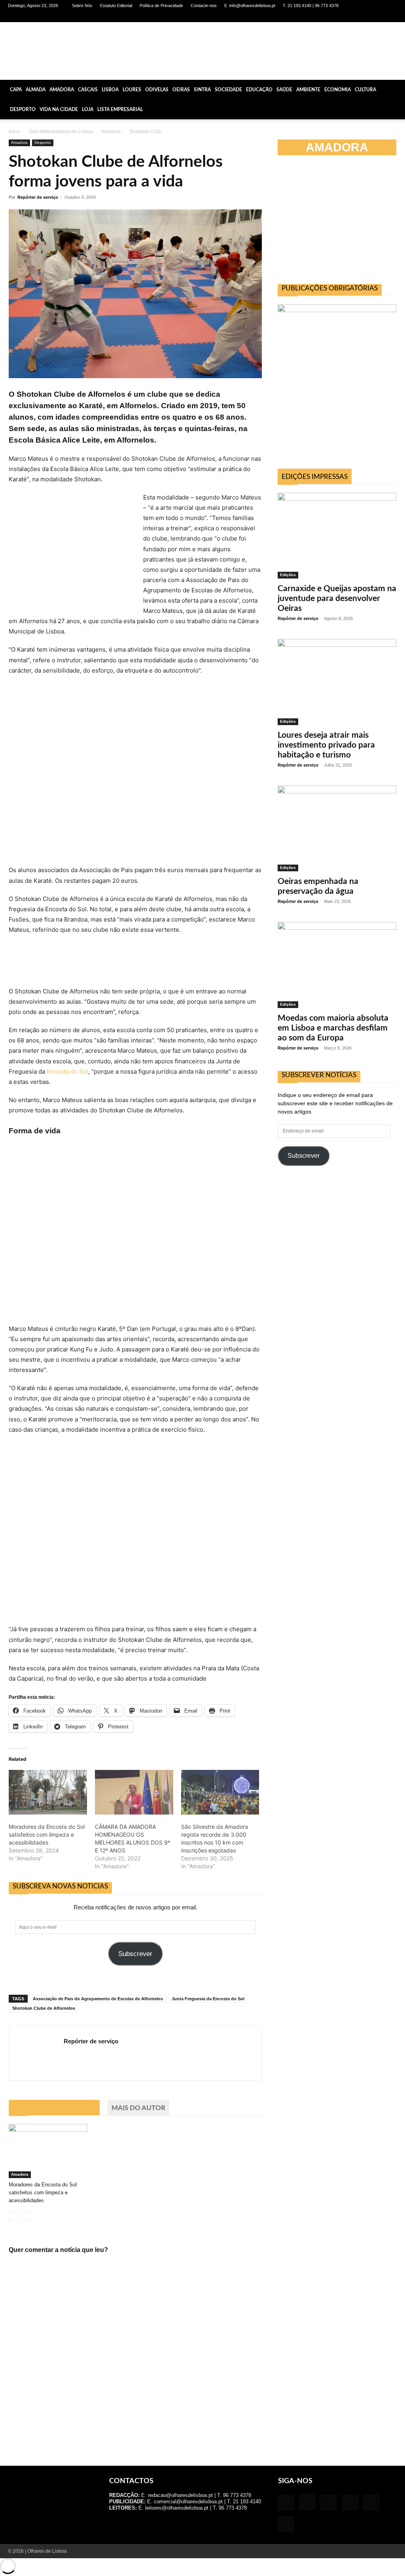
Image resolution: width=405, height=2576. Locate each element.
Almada (36, 90)
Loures (132, 90)
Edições (288, 575)
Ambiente (308, 90)
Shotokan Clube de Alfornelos (44, 2008)
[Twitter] (378, 17)
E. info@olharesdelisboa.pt (250, 6)
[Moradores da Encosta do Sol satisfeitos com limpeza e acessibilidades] (48, 1792)
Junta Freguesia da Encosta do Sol (208, 1999)
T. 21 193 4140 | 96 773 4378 (311, 6)
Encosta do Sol (67, 1071)
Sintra (202, 90)
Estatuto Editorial (116, 6)
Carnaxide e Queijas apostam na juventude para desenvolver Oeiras (337, 598)
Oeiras (181, 90)
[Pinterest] (365, 17)
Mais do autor (138, 2108)
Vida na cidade (59, 109)
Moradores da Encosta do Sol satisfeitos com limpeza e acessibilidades (47, 1834)
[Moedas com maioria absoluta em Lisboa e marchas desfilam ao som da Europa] (337, 965)
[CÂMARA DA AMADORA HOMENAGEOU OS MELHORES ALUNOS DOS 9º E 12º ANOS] (134, 1792)
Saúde (284, 90)
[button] (396, 90)
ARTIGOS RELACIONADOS (54, 2108)
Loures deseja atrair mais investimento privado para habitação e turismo (326, 745)
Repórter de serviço (38, 197)
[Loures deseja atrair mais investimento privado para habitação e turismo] (337, 682)
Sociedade (228, 90)
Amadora (62, 90)
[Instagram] (339, 17)
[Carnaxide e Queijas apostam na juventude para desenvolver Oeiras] (337, 536)
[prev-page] (14, 2216)
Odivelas (157, 90)
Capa (16, 90)
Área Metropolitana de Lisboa (61, 132)
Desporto (23, 109)
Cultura (365, 90)
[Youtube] (391, 17)
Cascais (88, 90)
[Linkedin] (352, 17)
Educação (259, 90)
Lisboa (110, 90)
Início (14, 132)
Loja (88, 109)
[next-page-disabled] (26, 2216)
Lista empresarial (120, 109)
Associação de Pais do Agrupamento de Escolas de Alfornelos (98, 1999)
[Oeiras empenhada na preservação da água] (337, 829)
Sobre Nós (82, 6)
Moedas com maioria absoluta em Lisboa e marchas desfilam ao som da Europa (333, 1028)
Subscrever (135, 1954)
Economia (338, 90)
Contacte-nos (204, 6)
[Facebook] (326, 17)
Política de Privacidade (161, 6)
